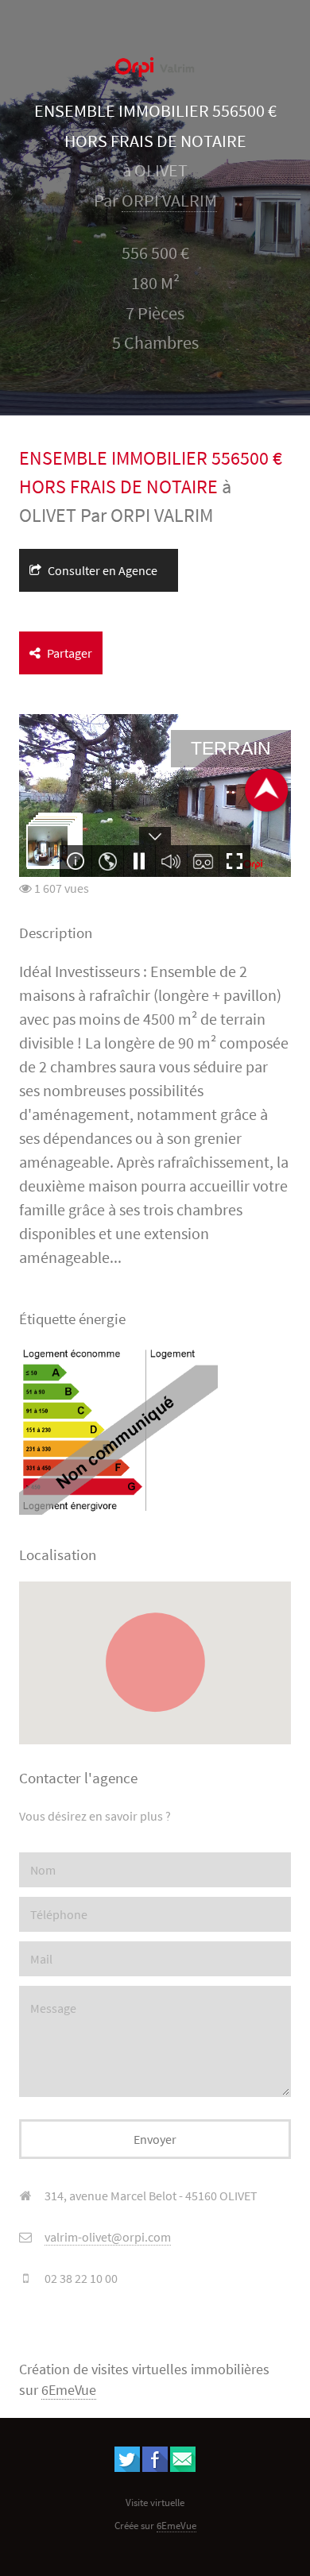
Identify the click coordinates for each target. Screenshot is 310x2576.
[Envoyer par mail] (183, 2467)
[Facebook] (155, 2467)
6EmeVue (69, 2390)
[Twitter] (127, 2467)
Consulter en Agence (101, 570)
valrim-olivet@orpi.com (108, 2237)
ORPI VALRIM (169, 201)
